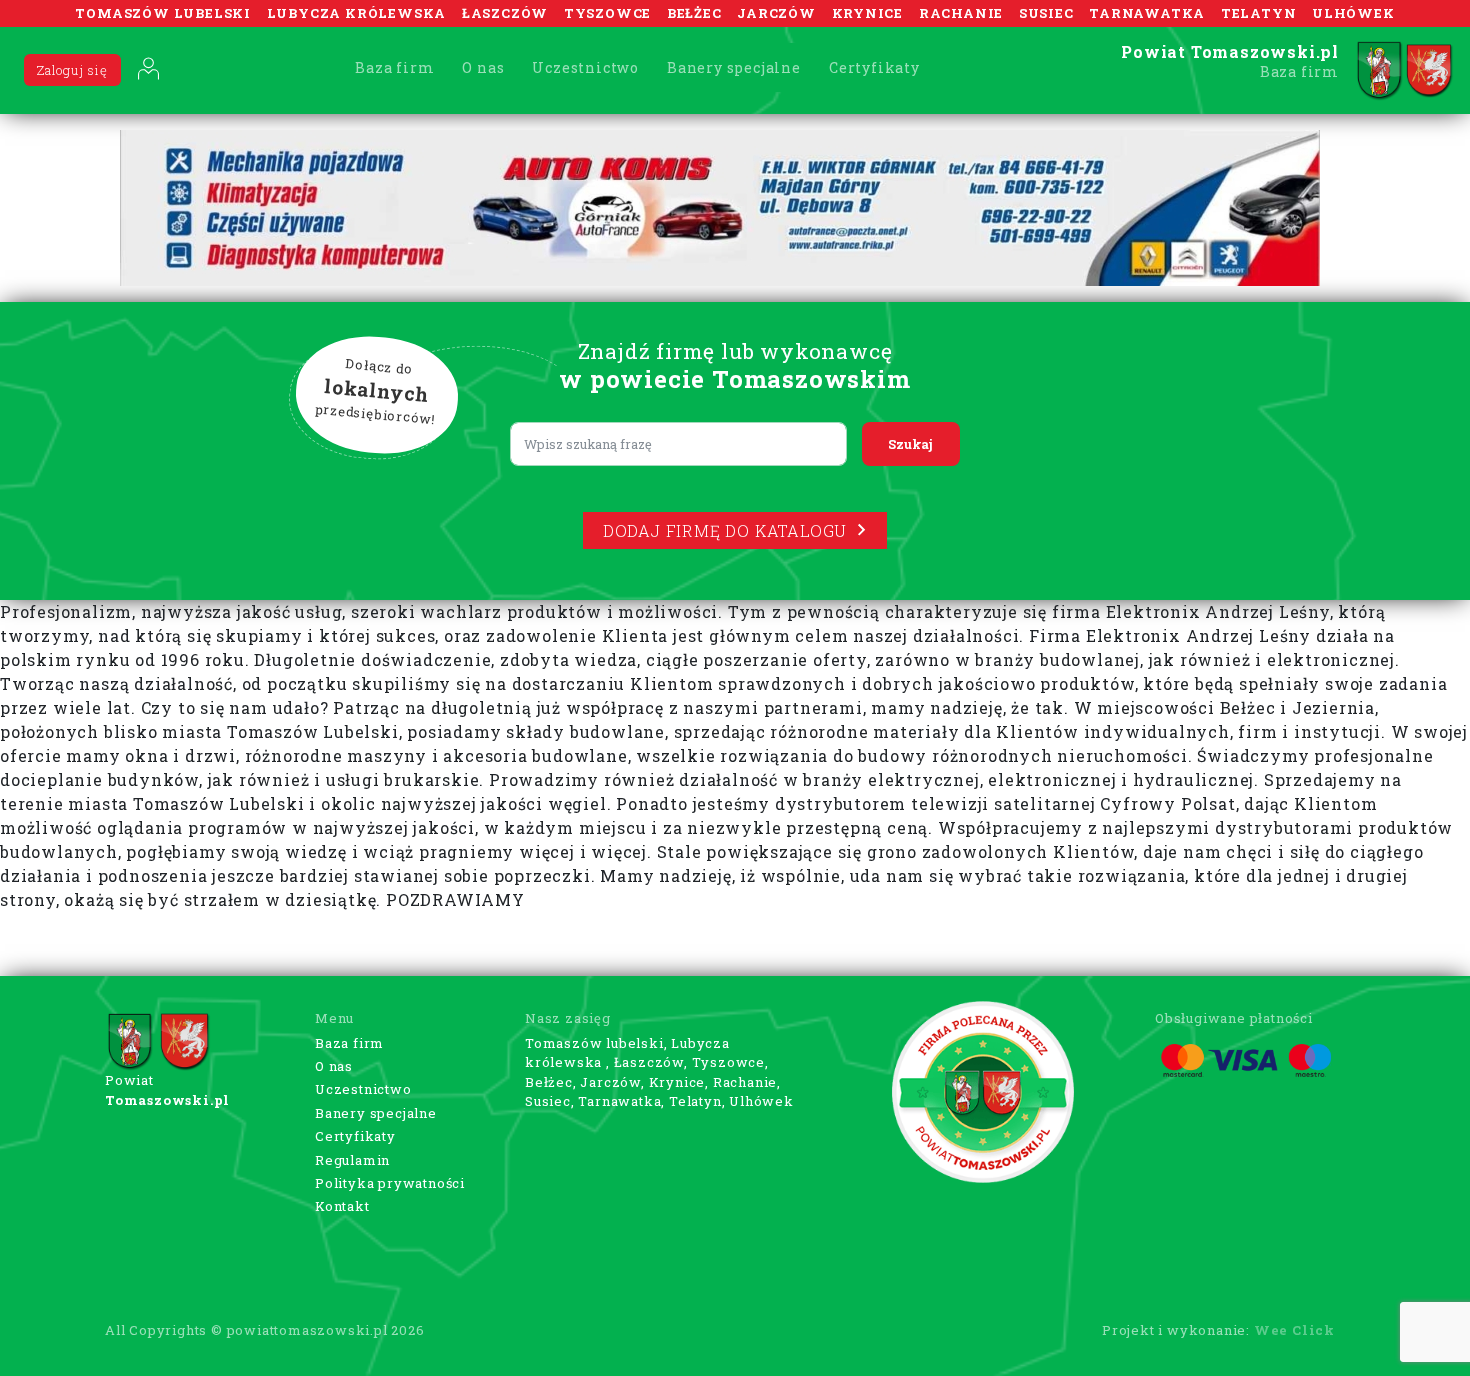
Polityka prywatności (390, 1183)
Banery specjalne (734, 67)
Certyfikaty (874, 67)
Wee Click (1294, 1330)
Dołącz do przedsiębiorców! (376, 391)
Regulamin (352, 1160)
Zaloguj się (72, 70)
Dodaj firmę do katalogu (725, 530)
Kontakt (342, 1206)
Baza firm (394, 67)
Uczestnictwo (585, 67)
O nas (483, 67)
